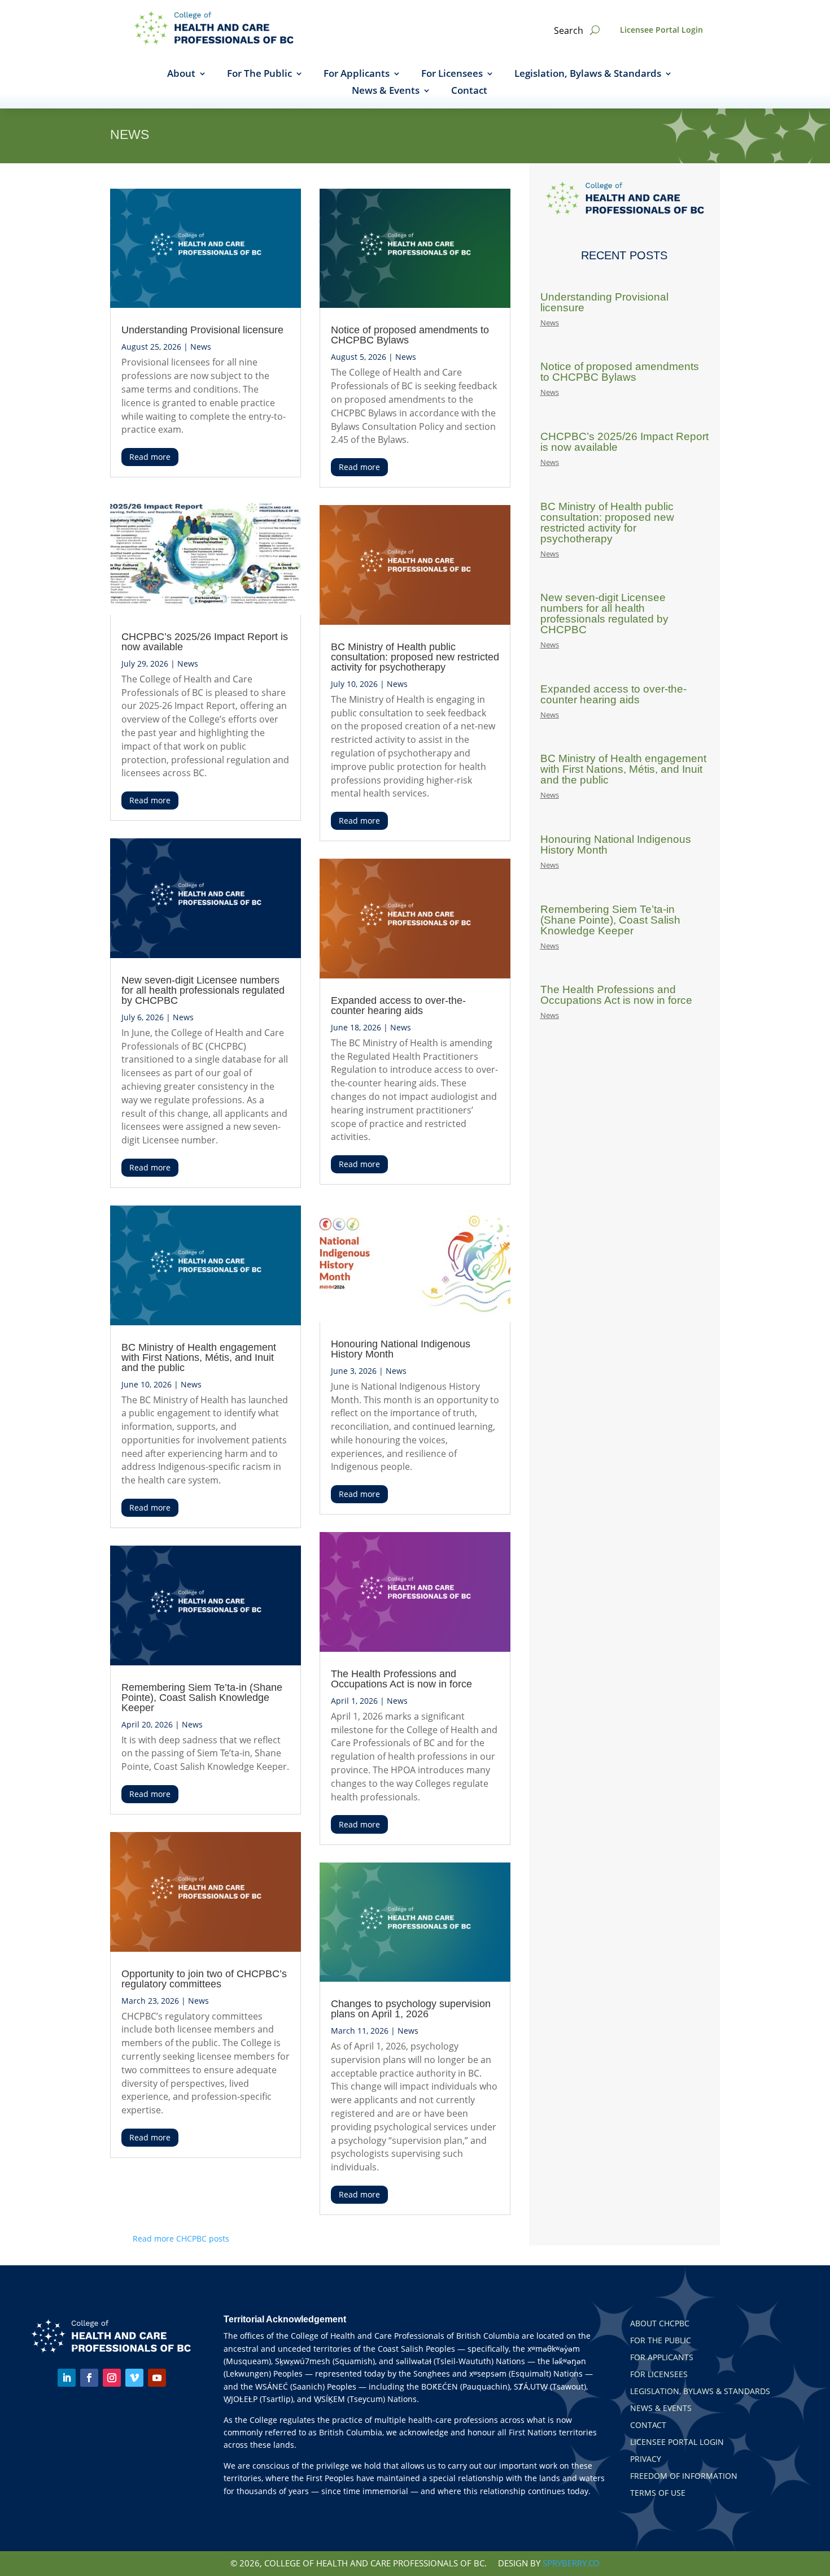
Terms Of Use (658, 2494)
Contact (469, 92)
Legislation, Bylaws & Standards (588, 75)
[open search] (595, 30)
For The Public (259, 75)
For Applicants (357, 75)
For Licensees (452, 75)
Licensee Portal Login (661, 30)
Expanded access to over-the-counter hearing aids (398, 1006)
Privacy (646, 2460)
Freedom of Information (684, 2477)
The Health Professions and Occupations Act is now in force (401, 1679)
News (201, 347)
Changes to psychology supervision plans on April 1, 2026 (411, 2009)
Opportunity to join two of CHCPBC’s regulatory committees (204, 1979)
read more (150, 457)
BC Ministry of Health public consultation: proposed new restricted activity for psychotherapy (415, 657)
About (181, 75)
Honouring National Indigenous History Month (401, 1349)
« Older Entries (257, 2238)
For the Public (661, 2341)
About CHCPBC (660, 2324)
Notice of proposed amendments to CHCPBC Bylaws (410, 335)
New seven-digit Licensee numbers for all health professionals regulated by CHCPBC (203, 990)
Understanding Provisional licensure (202, 330)
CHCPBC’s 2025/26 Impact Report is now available (205, 642)
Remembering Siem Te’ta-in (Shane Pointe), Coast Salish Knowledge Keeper (202, 1698)
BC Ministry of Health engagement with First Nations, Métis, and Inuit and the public (199, 1357)
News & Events (386, 92)
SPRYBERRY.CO (571, 2563)
